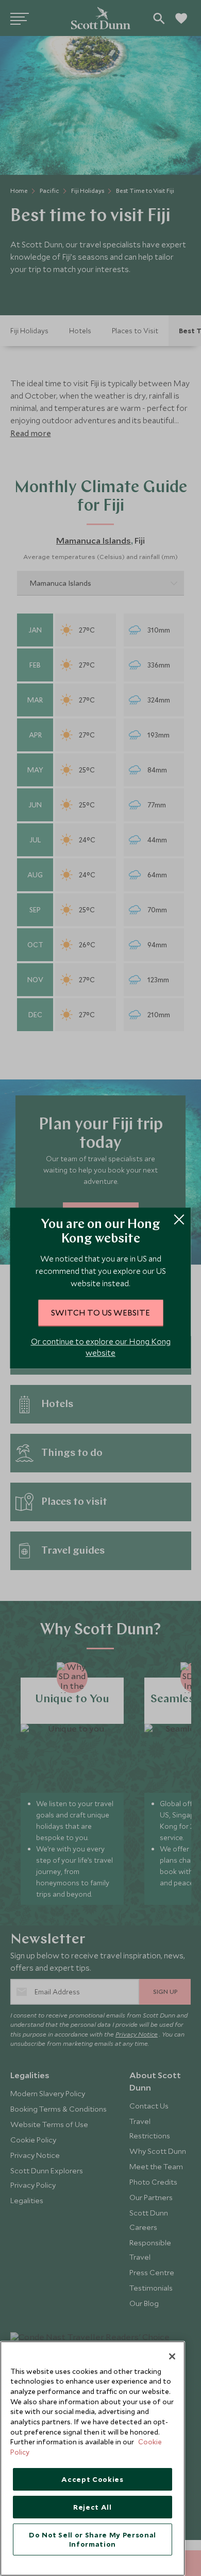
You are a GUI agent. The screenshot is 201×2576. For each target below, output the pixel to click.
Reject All (93, 2507)
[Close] (172, 2356)
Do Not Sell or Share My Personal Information (93, 2539)
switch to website (100, 1312)
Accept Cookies (92, 2479)
